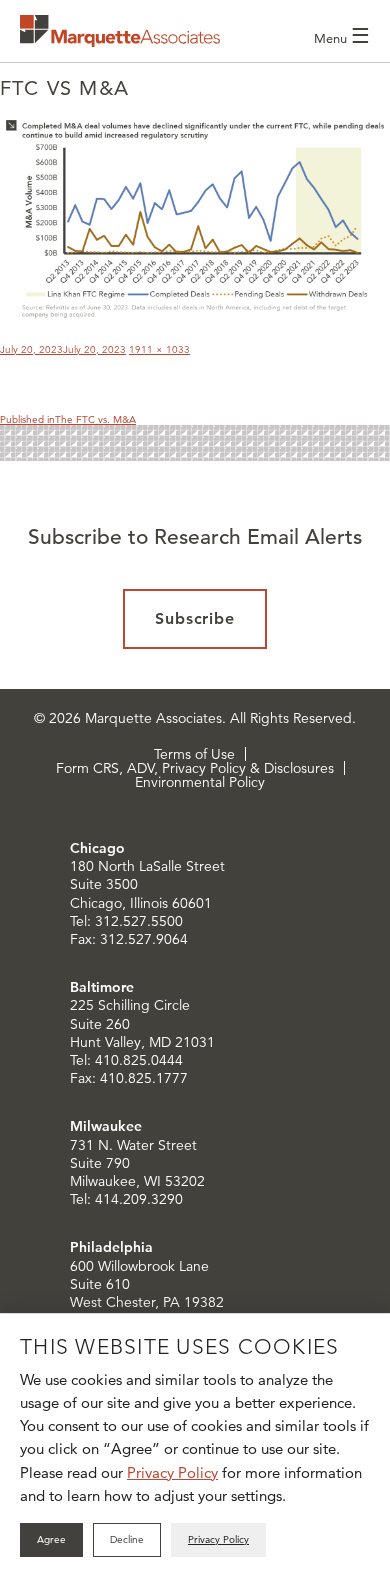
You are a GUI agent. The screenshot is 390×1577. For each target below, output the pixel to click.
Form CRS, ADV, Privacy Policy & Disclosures (195, 768)
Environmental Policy (200, 782)
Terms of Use (194, 754)
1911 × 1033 (159, 349)
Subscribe (195, 618)
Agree (51, 1539)
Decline (127, 1539)
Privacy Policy (172, 1472)
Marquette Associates (120, 31)
